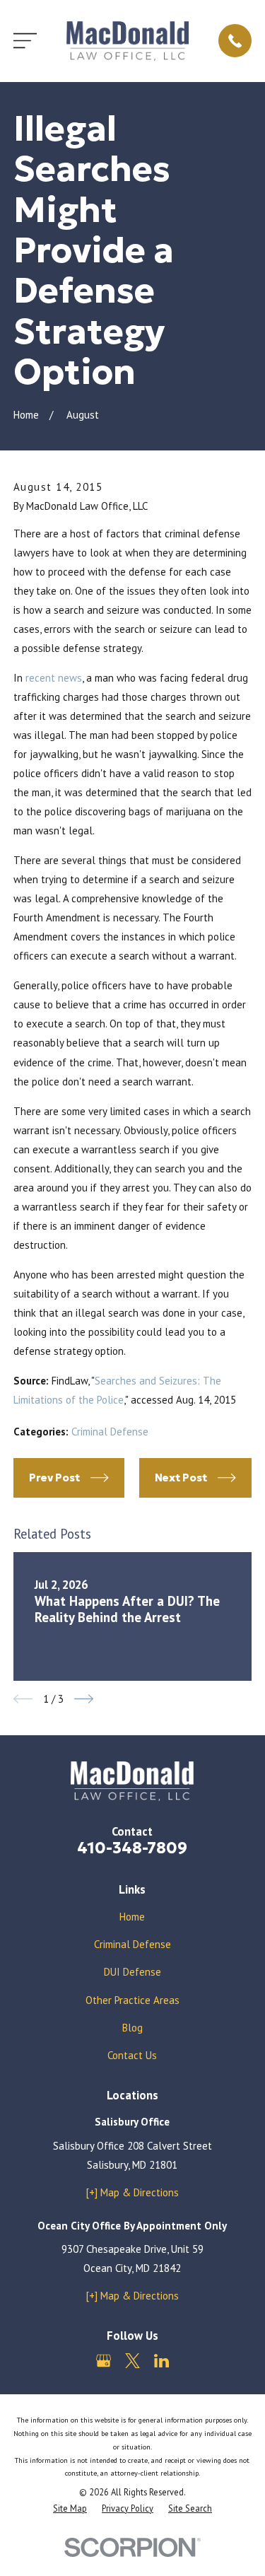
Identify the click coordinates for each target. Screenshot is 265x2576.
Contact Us (132, 2055)
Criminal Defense (110, 1432)
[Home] (128, 41)
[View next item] (84, 1699)
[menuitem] (70, 2508)
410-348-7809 (132, 1848)
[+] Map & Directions (132, 2192)
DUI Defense (132, 1972)
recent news (54, 678)
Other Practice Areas (132, 2000)
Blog (132, 2028)
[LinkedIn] (161, 2361)
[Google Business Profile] (104, 2361)
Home (132, 1917)
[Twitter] (132, 2361)
